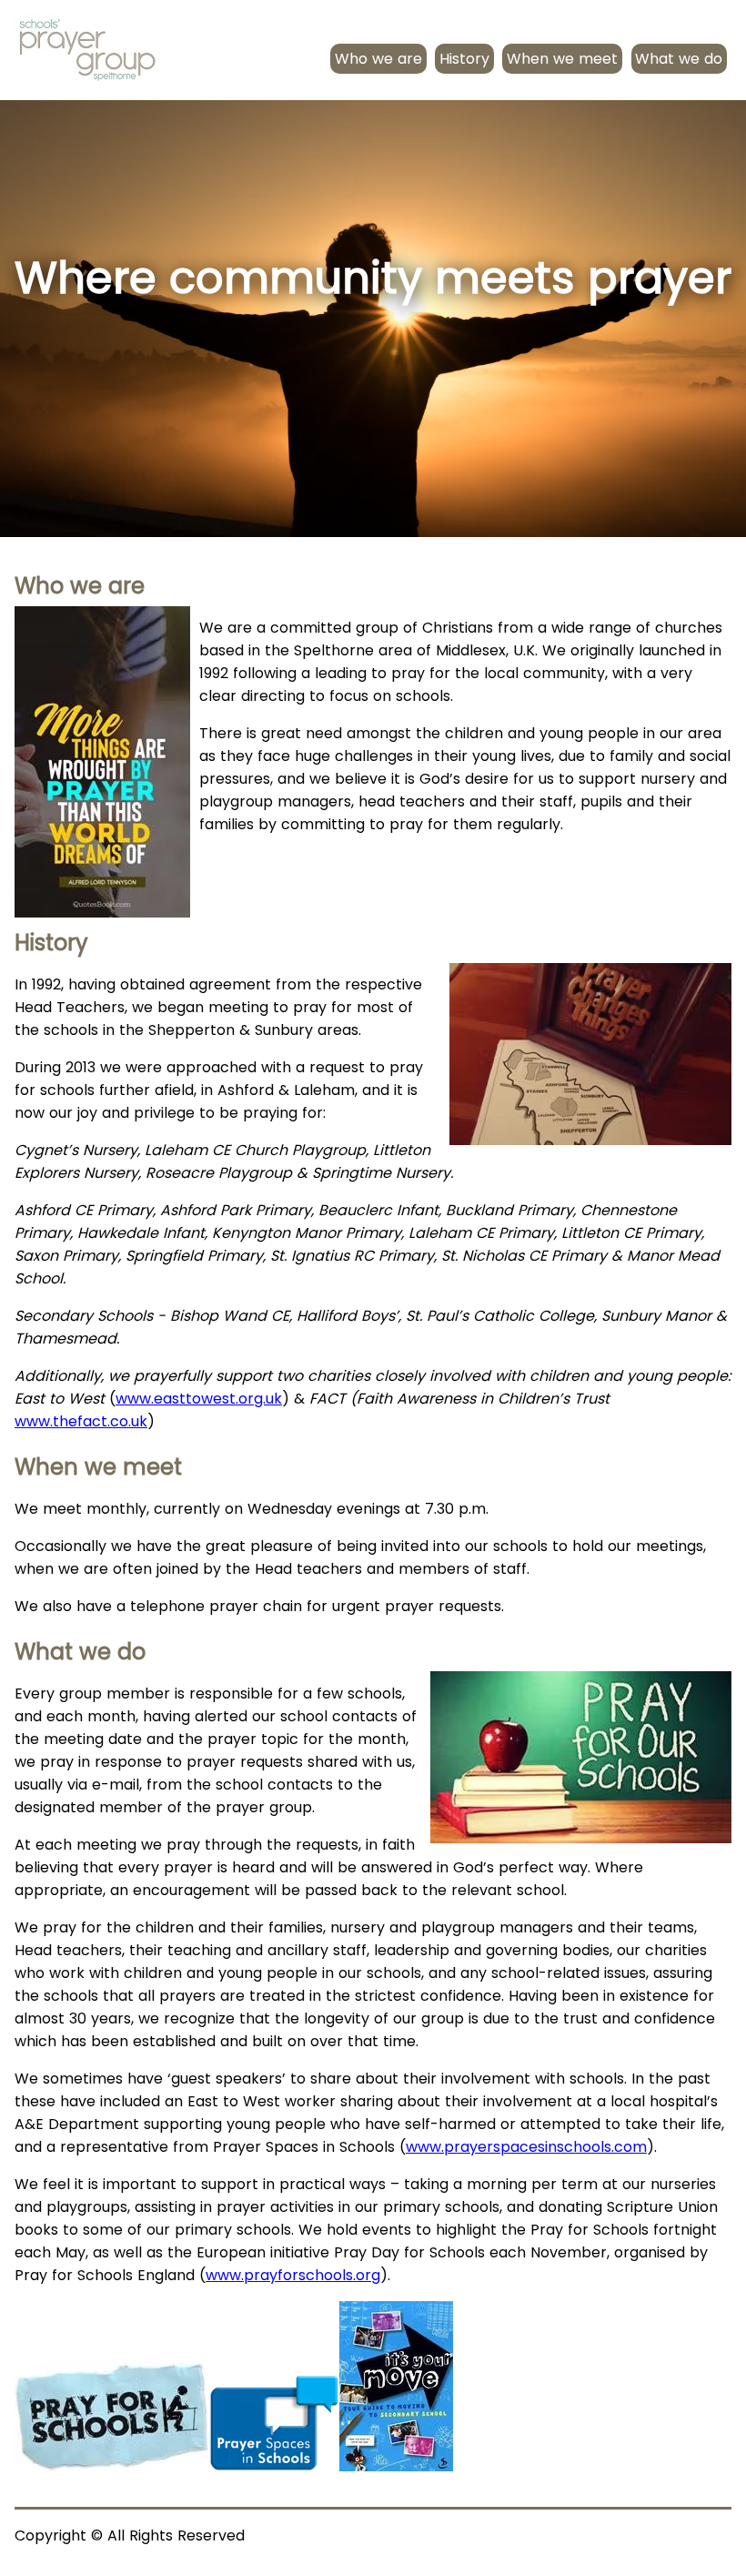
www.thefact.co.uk (81, 1421)
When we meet (562, 59)
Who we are (378, 59)
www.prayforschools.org (293, 2275)
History (464, 59)
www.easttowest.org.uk (199, 1399)
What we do (679, 59)
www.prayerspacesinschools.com (526, 2147)
